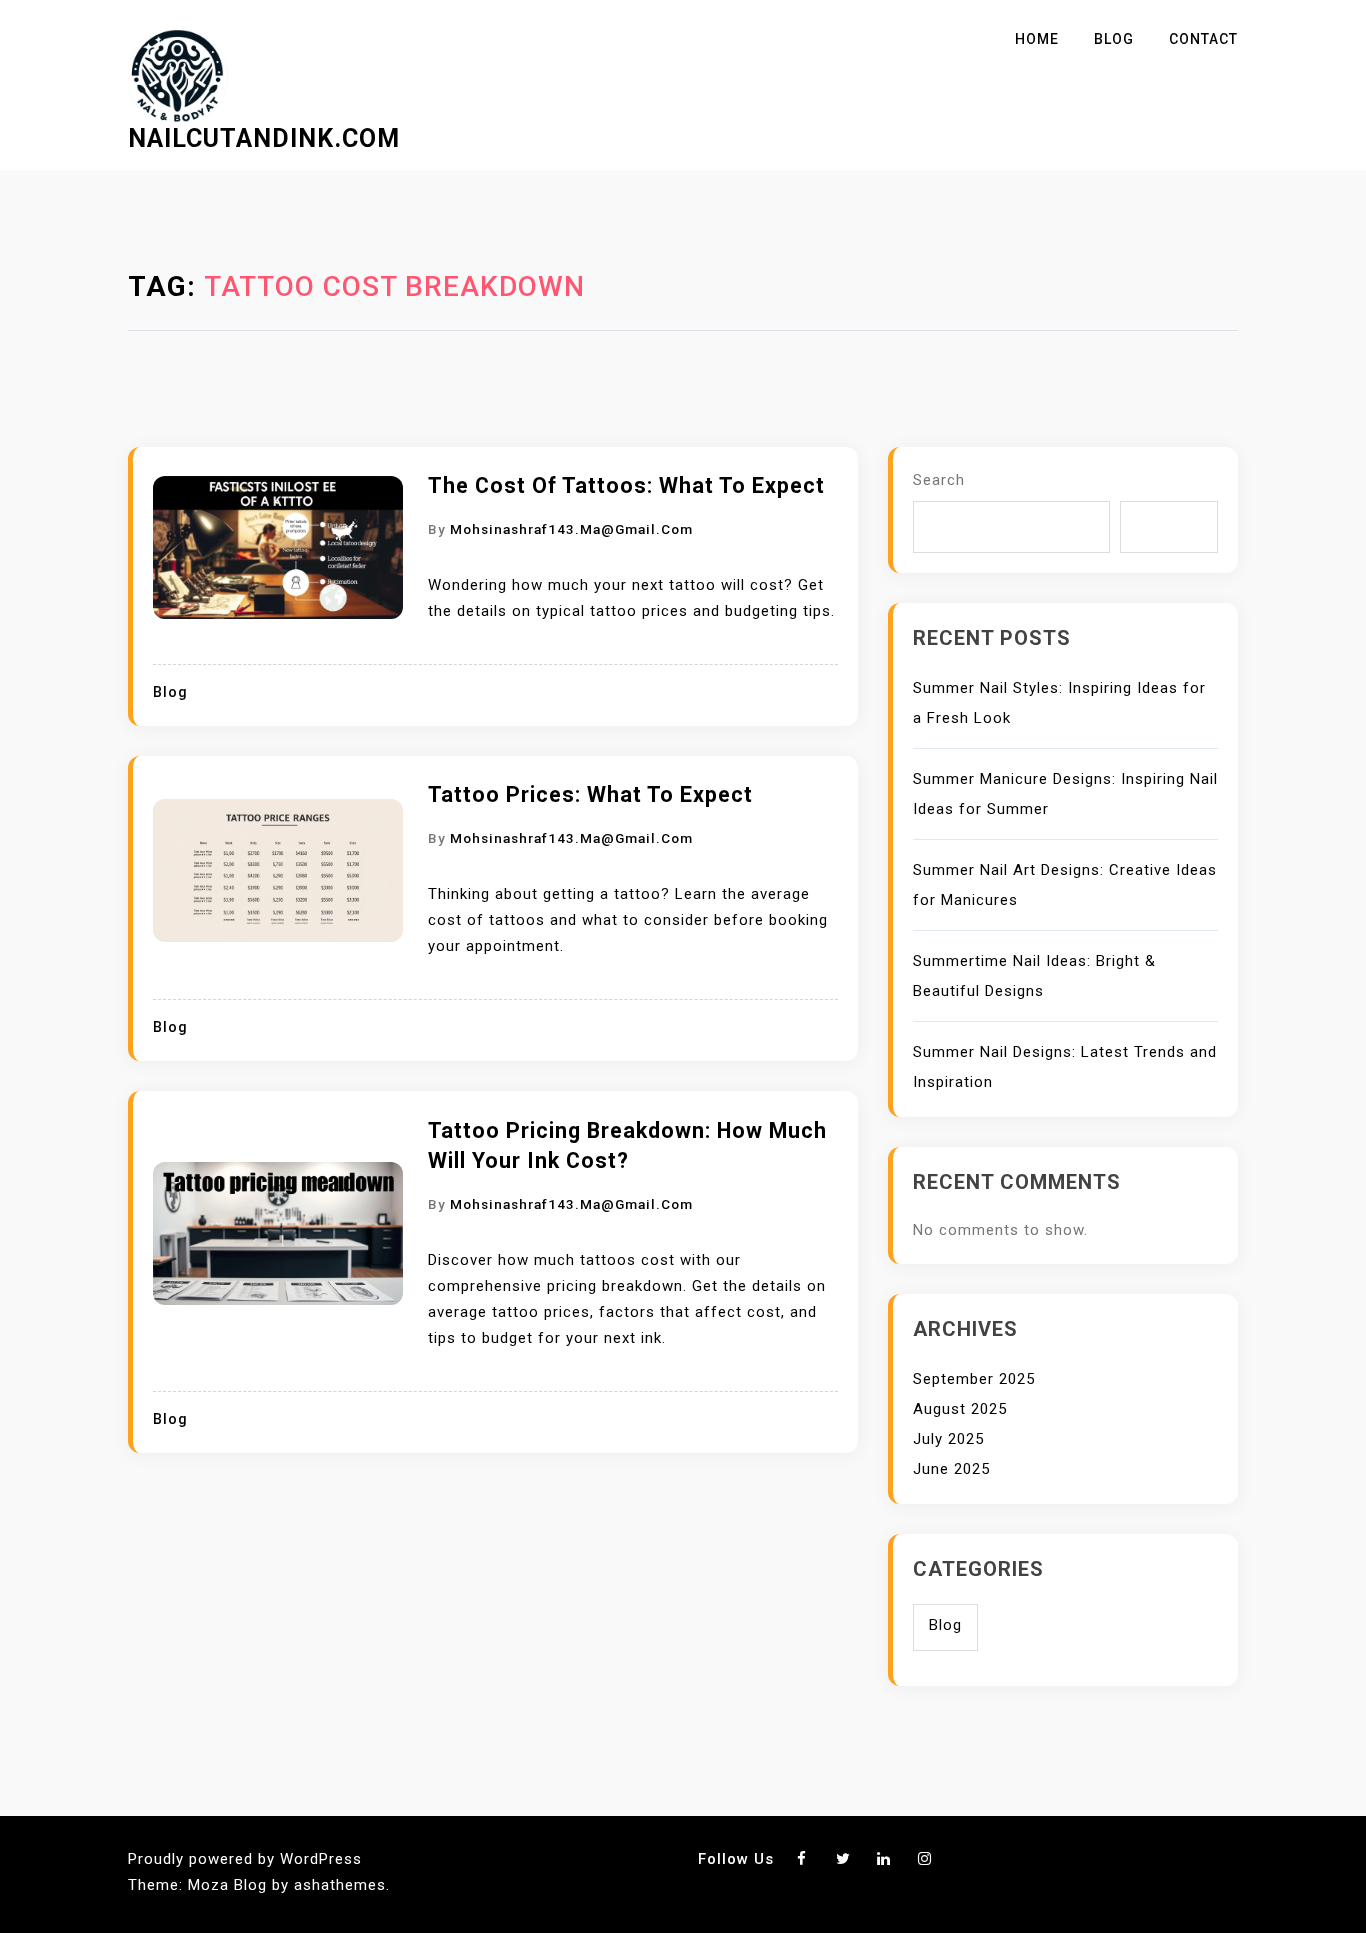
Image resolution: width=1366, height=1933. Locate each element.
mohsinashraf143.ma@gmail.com (571, 529)
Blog (1114, 39)
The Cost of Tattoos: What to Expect (626, 485)
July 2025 (948, 1439)
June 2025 (951, 1469)
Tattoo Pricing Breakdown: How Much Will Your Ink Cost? (627, 1145)
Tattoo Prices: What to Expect (590, 794)
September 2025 (974, 1379)
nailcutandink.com (264, 138)
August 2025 (960, 1409)
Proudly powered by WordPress (245, 1859)
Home (1037, 39)
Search (939, 480)
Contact (1203, 39)
